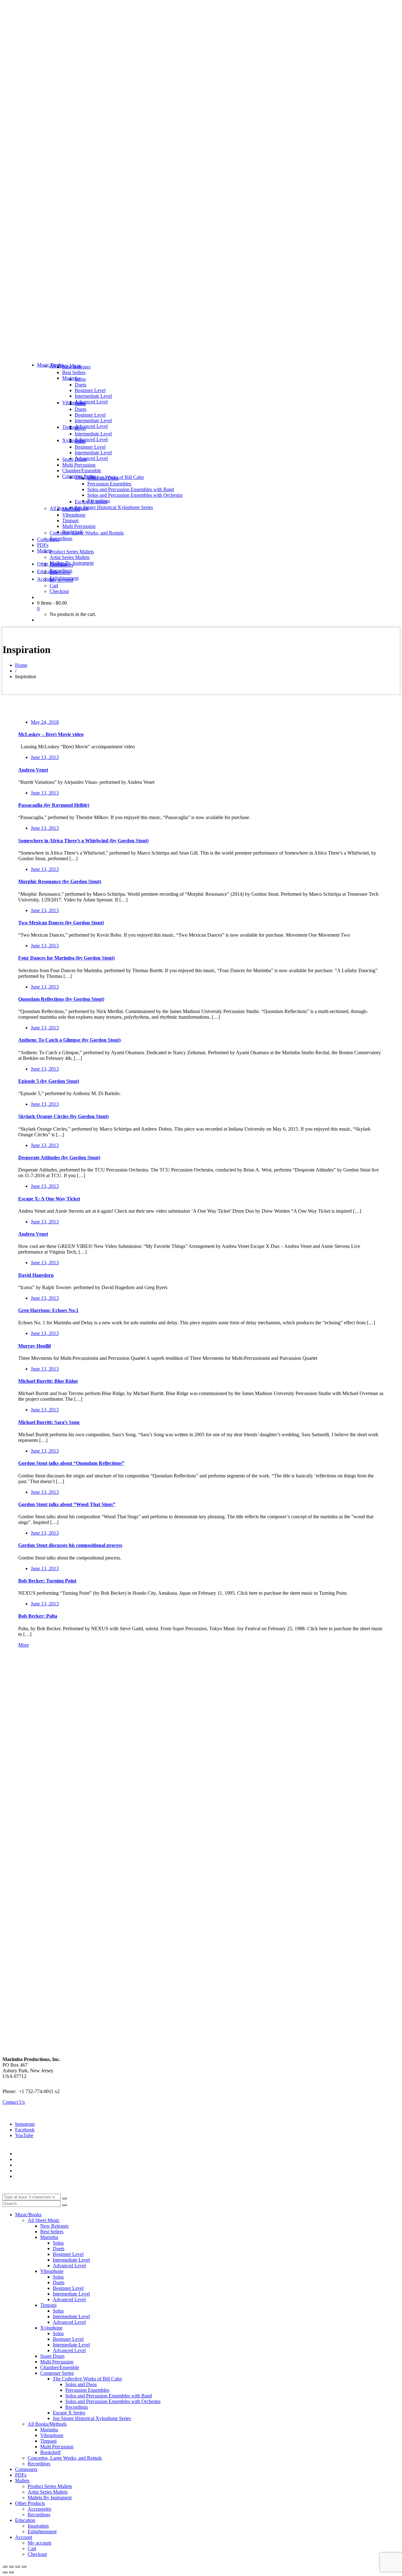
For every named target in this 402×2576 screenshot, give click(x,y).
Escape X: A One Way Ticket (49, 1199)
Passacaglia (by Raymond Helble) (54, 805)
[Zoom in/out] (5, 2567)
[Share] (18, 2567)
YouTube (24, 2135)
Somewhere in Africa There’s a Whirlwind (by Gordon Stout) (83, 841)
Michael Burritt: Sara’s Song (49, 1422)
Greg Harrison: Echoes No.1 (48, 1310)
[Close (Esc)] (24, 2567)
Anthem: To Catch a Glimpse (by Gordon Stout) (69, 1040)
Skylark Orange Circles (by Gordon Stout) (63, 1116)
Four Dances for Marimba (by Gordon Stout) (66, 958)
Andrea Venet (33, 770)
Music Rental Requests (38, 2165)
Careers (23, 2176)
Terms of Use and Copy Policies (47, 2159)
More (24, 1645)
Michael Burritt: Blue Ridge (48, 1381)
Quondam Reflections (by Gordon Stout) (61, 999)
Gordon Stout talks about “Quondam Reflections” (71, 1463)
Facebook (25, 2130)
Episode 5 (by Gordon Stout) (49, 1081)
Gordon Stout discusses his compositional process (70, 1545)
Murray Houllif (35, 1346)
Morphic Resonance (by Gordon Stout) (60, 881)
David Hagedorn (36, 1275)
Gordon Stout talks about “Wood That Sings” (67, 1504)
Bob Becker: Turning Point (47, 1581)
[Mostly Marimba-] (201, 354)
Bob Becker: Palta (38, 1616)
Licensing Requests (34, 2171)
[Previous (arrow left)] (5, 2572)
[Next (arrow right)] (11, 2572)
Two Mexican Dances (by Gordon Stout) (61, 923)
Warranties (26, 2154)
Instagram (25, 2124)
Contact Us (14, 2102)
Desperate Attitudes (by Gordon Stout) (59, 1158)
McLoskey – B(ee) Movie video (51, 734)
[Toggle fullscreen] (11, 2567)
